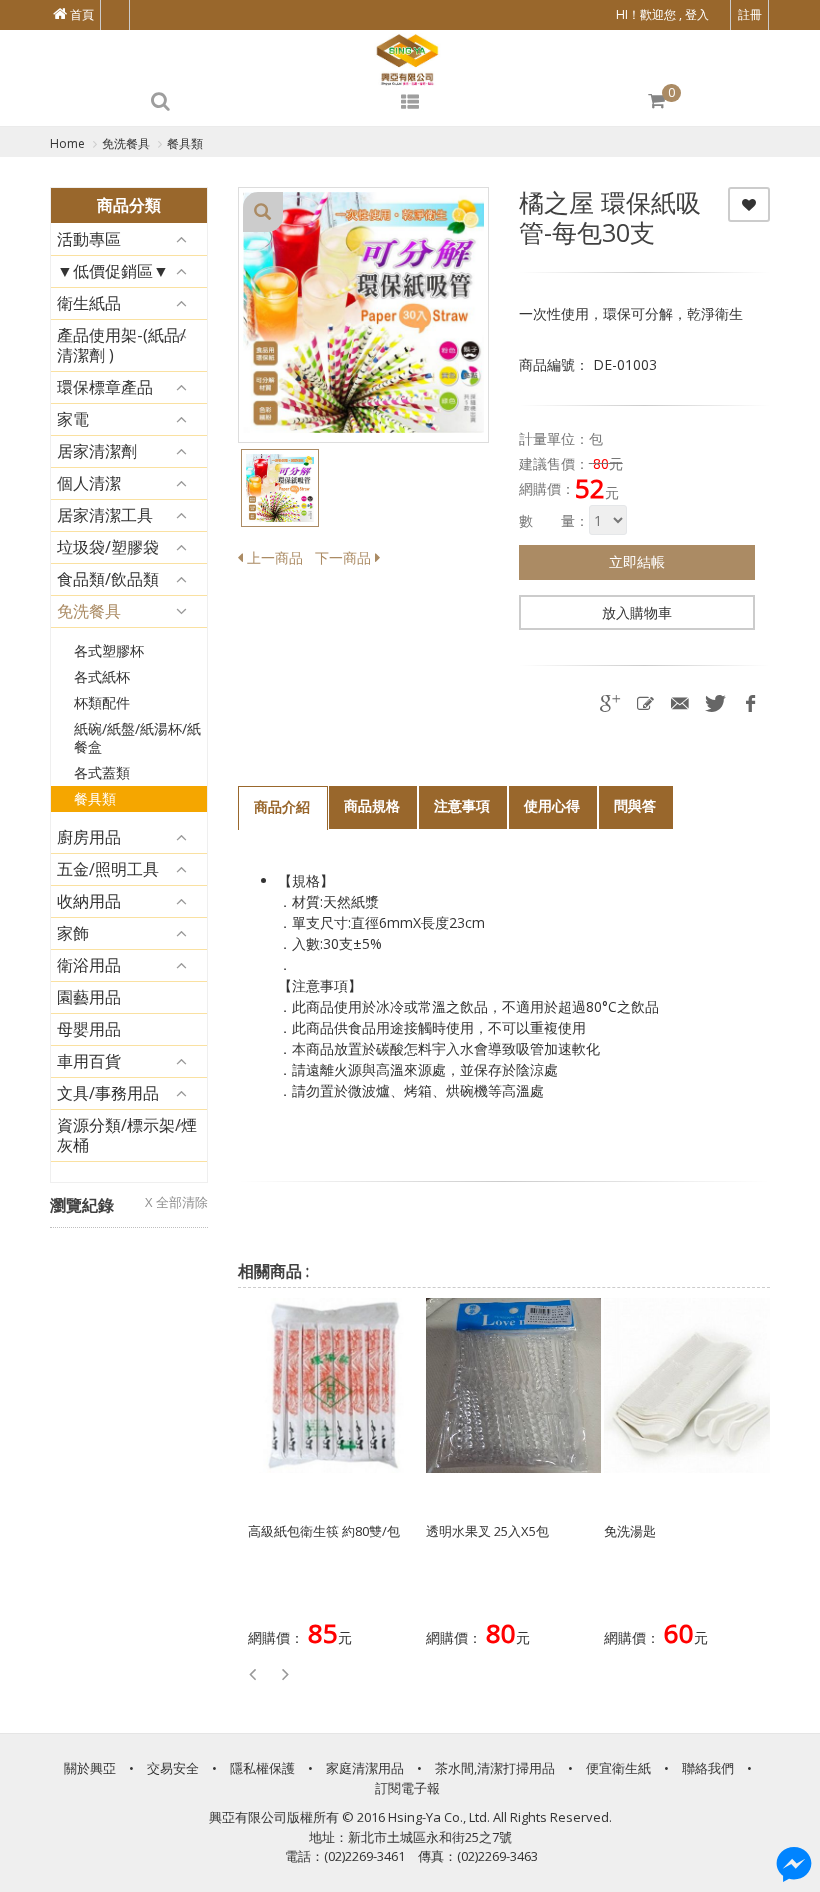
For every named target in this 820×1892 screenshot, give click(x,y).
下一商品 (345, 557)
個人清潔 (89, 483)
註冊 (750, 14)
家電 (73, 419)
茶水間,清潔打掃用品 (495, 1768)
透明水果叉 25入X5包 (487, 1531)
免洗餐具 (89, 611)
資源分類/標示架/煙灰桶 (127, 1135)
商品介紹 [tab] (282, 806)
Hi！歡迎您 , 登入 (662, 14)
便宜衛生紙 (618, 1768)
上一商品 (273, 557)
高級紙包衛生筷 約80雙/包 (324, 1531)
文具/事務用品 (108, 1093)
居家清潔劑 (97, 451)
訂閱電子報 (407, 1788)
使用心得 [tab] (552, 805)
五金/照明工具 (108, 869)
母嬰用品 (89, 1029)
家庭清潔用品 (365, 1768)
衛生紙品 (89, 303)
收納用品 (89, 901)
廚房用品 (89, 837)
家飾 (73, 933)
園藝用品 (89, 997)
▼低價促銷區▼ (113, 271)
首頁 (80, 14)
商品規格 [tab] (372, 805)
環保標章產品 (105, 387)
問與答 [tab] (635, 805)
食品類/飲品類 (108, 579)
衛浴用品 (89, 965)
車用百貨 (89, 1061)
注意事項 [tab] (462, 805)
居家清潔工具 (105, 515)
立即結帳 (637, 561)
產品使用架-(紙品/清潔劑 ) (121, 345)
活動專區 (89, 239)
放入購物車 (637, 612)
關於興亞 (90, 1768)
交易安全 (173, 1768)
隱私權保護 (262, 1768)
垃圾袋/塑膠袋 (108, 547)
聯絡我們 (708, 1768)
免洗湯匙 (630, 1531)
